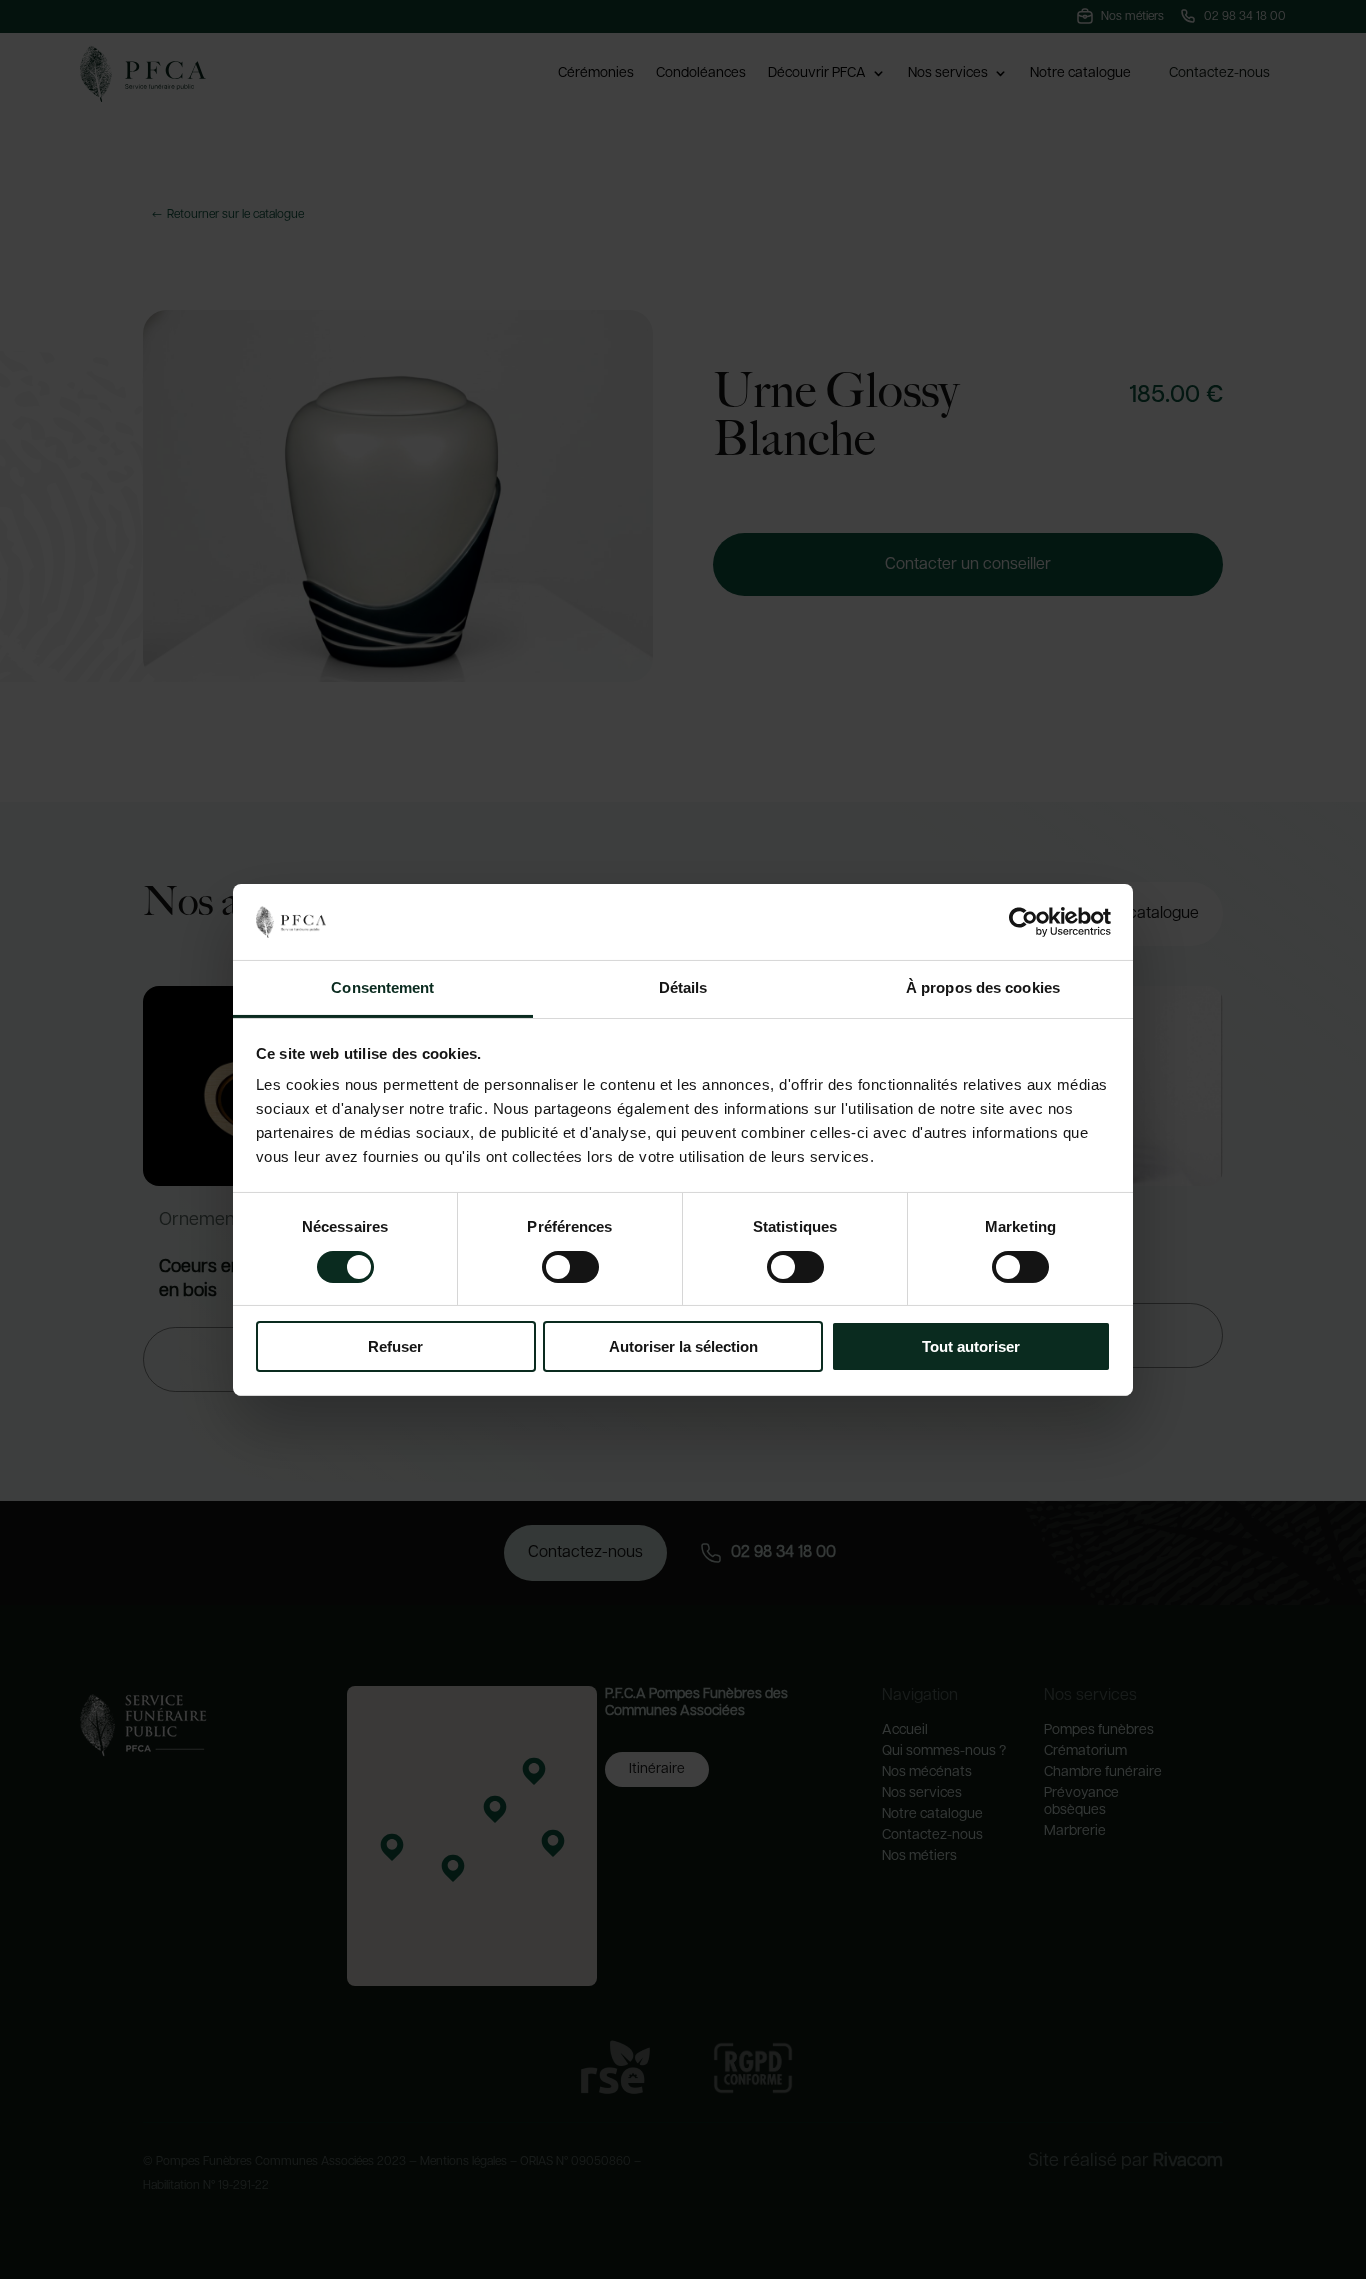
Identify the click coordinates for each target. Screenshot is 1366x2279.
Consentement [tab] (382, 987)
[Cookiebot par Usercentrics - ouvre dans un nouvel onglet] (1023, 922)
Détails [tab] (683, 987)
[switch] (570, 1267)
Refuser (395, 1346)
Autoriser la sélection (683, 1346)
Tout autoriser (971, 1346)
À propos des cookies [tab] (983, 987)
